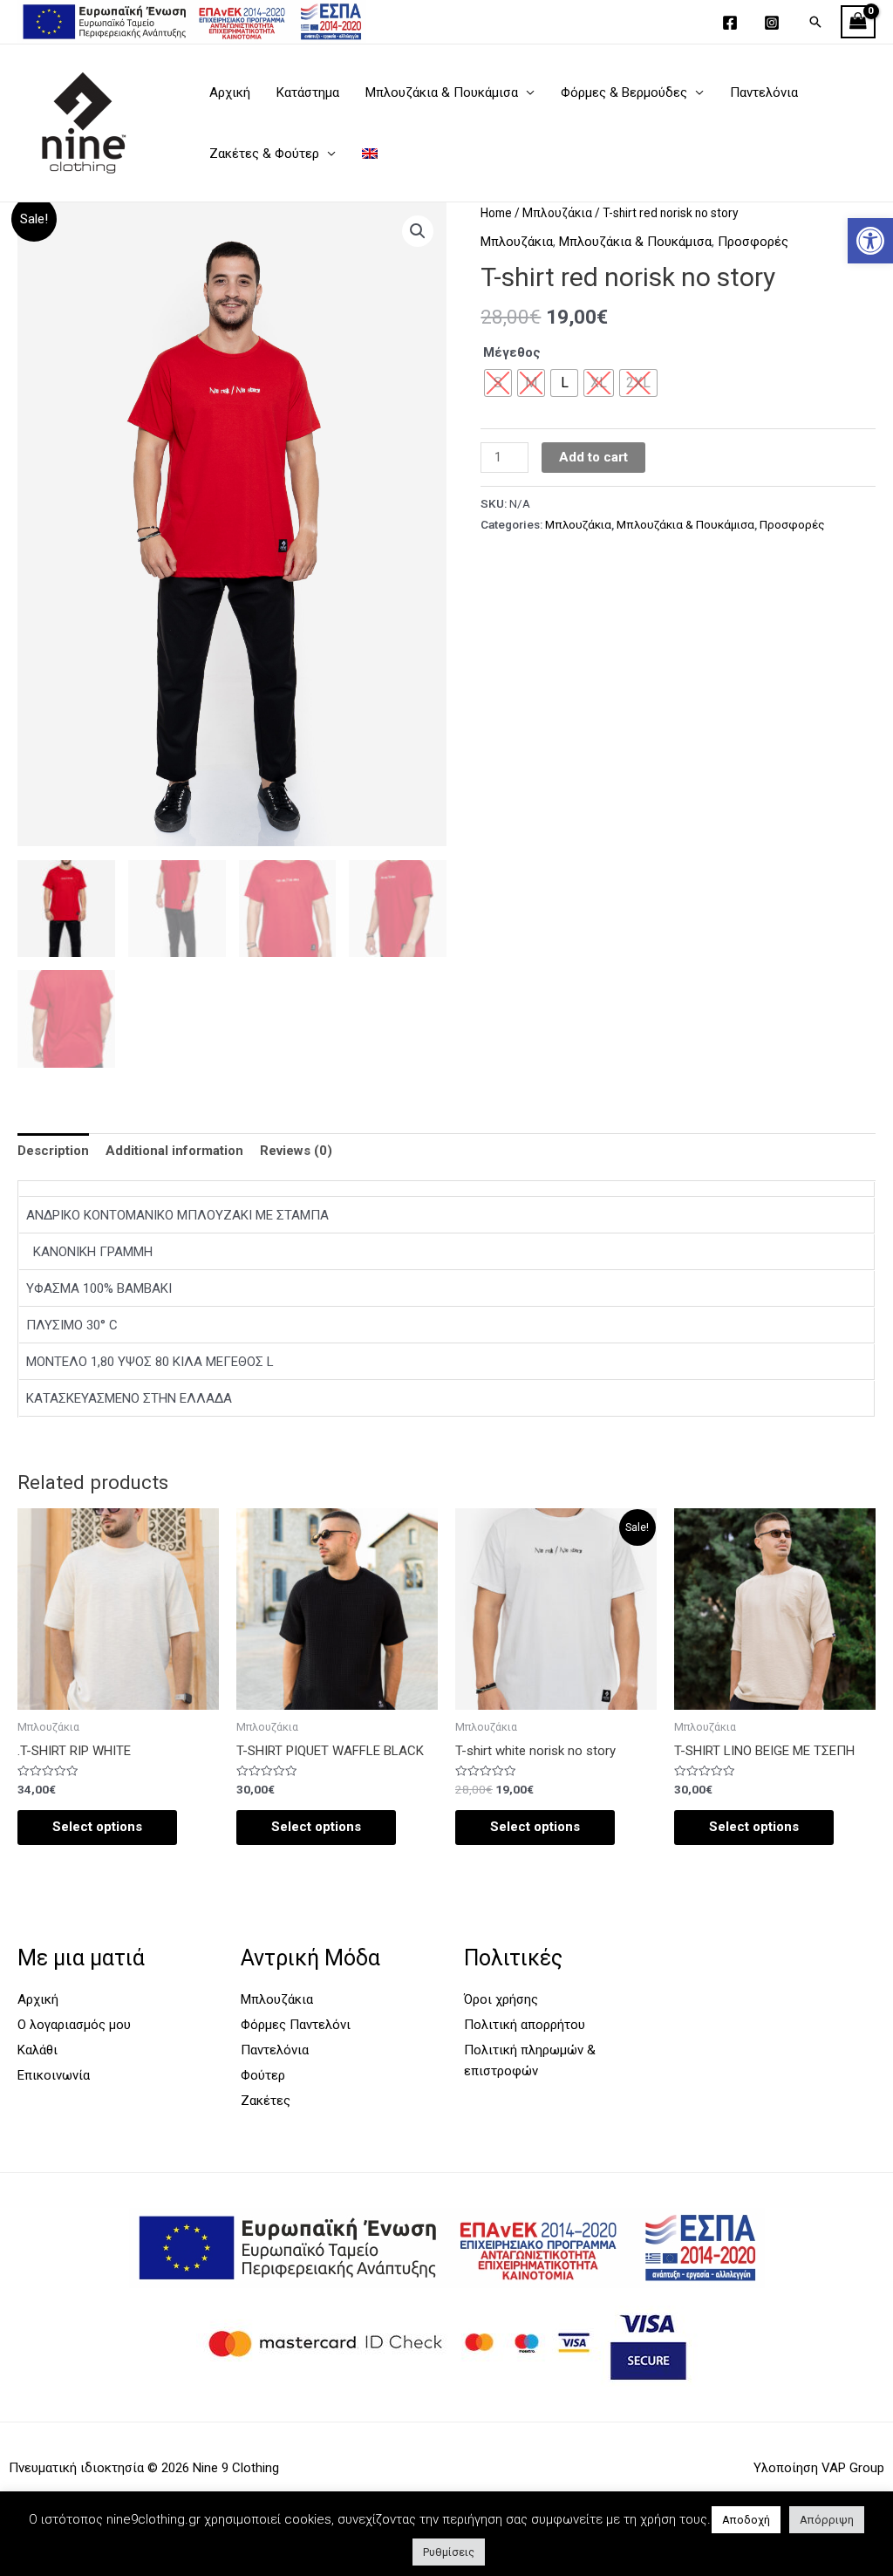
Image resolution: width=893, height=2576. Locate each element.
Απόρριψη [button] (827, 2520)
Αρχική (230, 92)
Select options (97, 1827)
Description (53, 1151)
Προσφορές (753, 242)
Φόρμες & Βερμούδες (624, 92)
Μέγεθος (512, 352)
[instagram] (774, 23)
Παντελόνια (764, 92)
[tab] (53, 1150)
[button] (870, 241)
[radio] (564, 383)
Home (496, 213)
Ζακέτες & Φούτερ (264, 154)
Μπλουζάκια (557, 213)
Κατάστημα (308, 92)
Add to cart (593, 457)
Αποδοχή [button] (746, 2520)
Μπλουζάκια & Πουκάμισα (442, 92)
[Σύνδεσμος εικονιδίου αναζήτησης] (815, 22)
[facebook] (733, 23)
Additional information (174, 1151)
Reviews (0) (296, 1151)
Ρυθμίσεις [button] (449, 2552)
